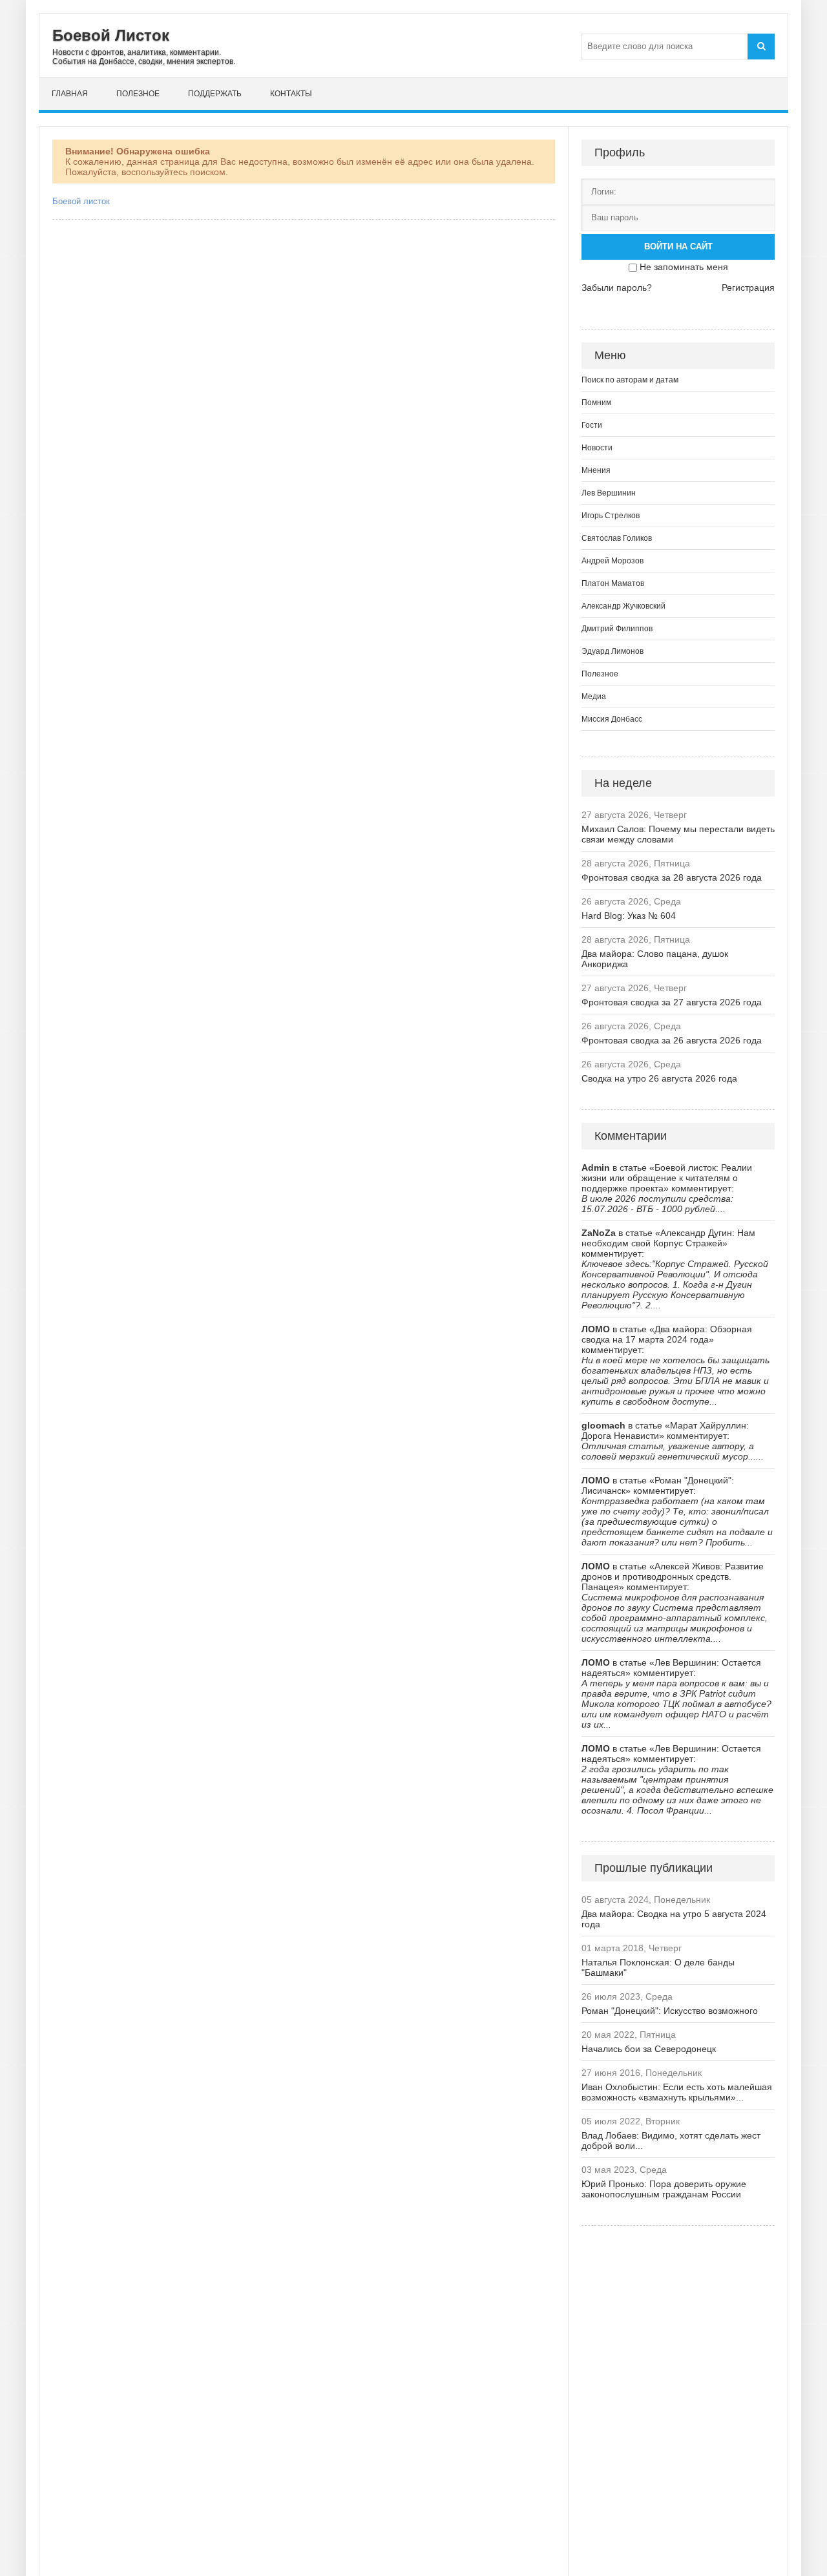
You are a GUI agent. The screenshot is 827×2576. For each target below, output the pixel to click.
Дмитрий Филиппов (617, 629)
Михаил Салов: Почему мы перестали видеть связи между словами (678, 834)
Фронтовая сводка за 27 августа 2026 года (672, 1002)
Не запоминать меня (684, 267)
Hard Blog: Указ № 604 (629, 916)
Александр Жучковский (623, 606)
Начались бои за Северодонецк (649, 2049)
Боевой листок (81, 201)
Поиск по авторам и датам (630, 380)
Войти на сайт (678, 246)
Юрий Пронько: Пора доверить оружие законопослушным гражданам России (664, 2189)
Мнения (596, 470)
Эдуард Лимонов (612, 651)
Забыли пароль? (617, 288)
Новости (597, 448)
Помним (596, 403)
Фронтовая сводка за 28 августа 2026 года (672, 877)
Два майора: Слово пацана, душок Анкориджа (655, 959)
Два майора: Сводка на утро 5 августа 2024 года (674, 1919)
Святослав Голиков (617, 538)
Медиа (594, 696)
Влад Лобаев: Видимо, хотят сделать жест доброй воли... (671, 2141)
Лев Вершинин (609, 493)
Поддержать (215, 94)
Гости (592, 425)
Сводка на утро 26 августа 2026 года (659, 1078)
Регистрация (748, 288)
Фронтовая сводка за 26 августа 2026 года (672, 1040)
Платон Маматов (613, 583)
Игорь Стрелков (611, 516)
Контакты (291, 94)
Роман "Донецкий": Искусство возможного (670, 2011)
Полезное (138, 94)
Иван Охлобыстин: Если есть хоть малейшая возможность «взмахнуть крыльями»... (677, 2092)
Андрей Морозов (612, 561)
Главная (70, 94)
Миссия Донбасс (612, 719)
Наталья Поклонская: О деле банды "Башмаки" (658, 1967)
